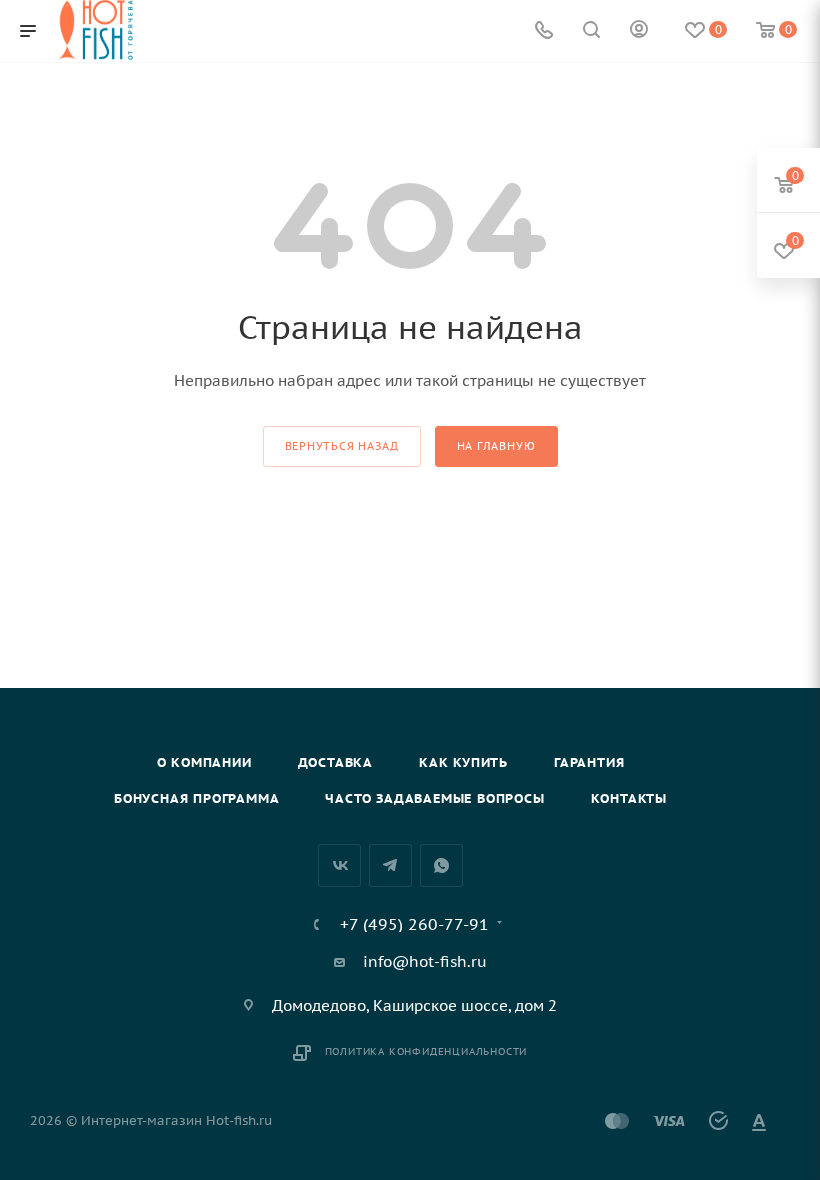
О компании (204, 762)
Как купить (463, 762)
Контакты (629, 798)
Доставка (335, 762)
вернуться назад (342, 446)
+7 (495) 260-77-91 (414, 924)
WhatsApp (441, 865)
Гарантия (589, 762)
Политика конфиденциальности (426, 1051)
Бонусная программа (196, 798)
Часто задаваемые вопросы (434, 798)
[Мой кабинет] (639, 31)
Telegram (390, 865)
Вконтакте (339, 865)
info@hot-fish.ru (425, 961)
